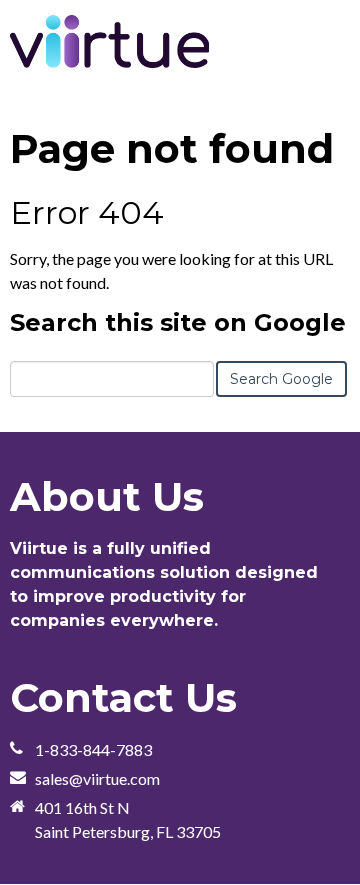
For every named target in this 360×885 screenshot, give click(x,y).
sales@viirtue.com (97, 778)
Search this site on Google (178, 322)
